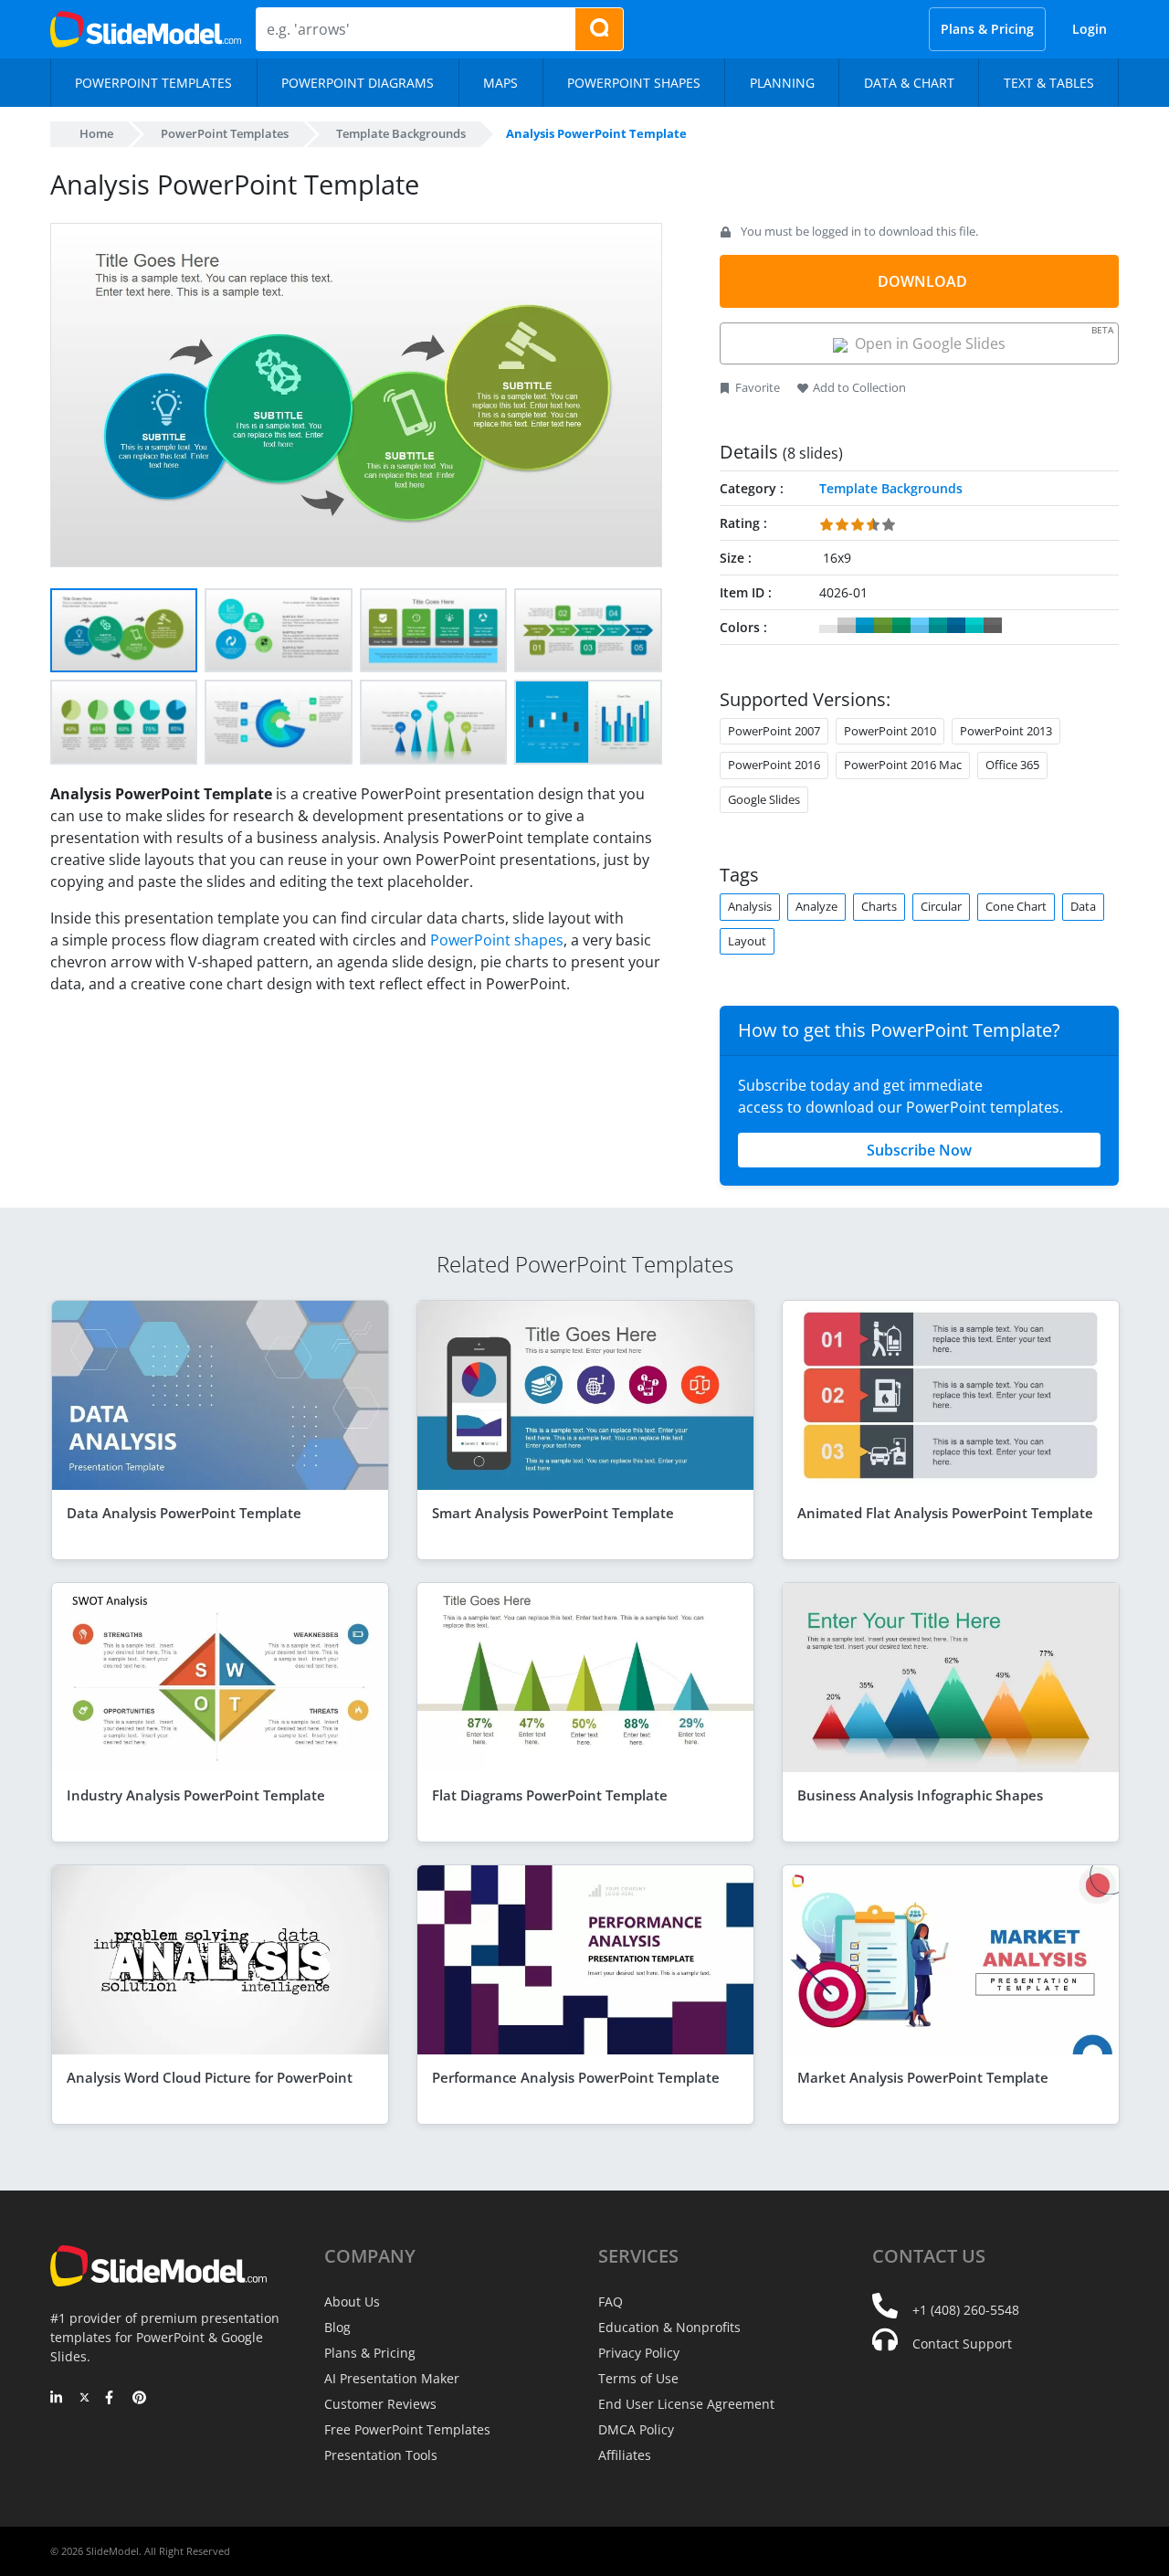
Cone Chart (1016, 906)
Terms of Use (638, 2378)
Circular (941, 906)
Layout (747, 941)
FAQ (611, 2302)
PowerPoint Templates (225, 133)
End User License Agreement (686, 2404)
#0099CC (865, 626)
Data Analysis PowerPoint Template (184, 1513)
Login (1090, 29)
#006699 (956, 626)
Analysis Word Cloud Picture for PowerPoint (210, 2077)
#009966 (901, 626)
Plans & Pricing (987, 29)
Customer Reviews (380, 2404)
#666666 (993, 626)
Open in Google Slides (980, 338)
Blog (337, 2327)
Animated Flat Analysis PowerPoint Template (945, 1513)
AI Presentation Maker (392, 2378)
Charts (879, 906)
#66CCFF (920, 626)
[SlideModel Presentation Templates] (146, 29)
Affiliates (625, 2455)
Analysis (750, 906)
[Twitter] (84, 2399)
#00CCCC (974, 626)
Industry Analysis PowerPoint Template (196, 1795)
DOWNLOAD (922, 281)
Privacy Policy (639, 2353)
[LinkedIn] (57, 2399)
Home (96, 133)
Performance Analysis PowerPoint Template (576, 2077)
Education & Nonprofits (669, 2327)
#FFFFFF (828, 626)
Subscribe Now (919, 1150)
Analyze (816, 906)
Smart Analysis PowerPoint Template (553, 1513)
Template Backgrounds (401, 133)
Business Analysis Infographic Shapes (920, 1795)
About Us (352, 2302)
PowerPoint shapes (497, 940)
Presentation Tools (381, 2455)
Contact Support (962, 2344)
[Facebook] (112, 2399)
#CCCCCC (847, 626)
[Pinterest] (139, 2399)
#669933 (883, 626)
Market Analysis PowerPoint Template (923, 2077)
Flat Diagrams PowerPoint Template (550, 1795)
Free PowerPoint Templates (407, 2429)
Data (1083, 906)
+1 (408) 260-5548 (966, 2310)
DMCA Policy (636, 2429)
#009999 (938, 626)
